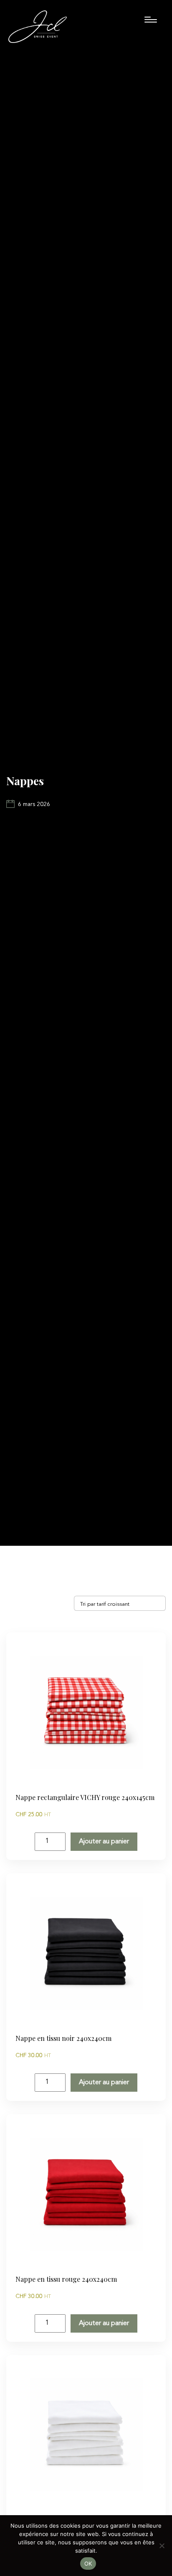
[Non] (162, 2546)
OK (88, 2563)
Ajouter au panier (104, 1842)
